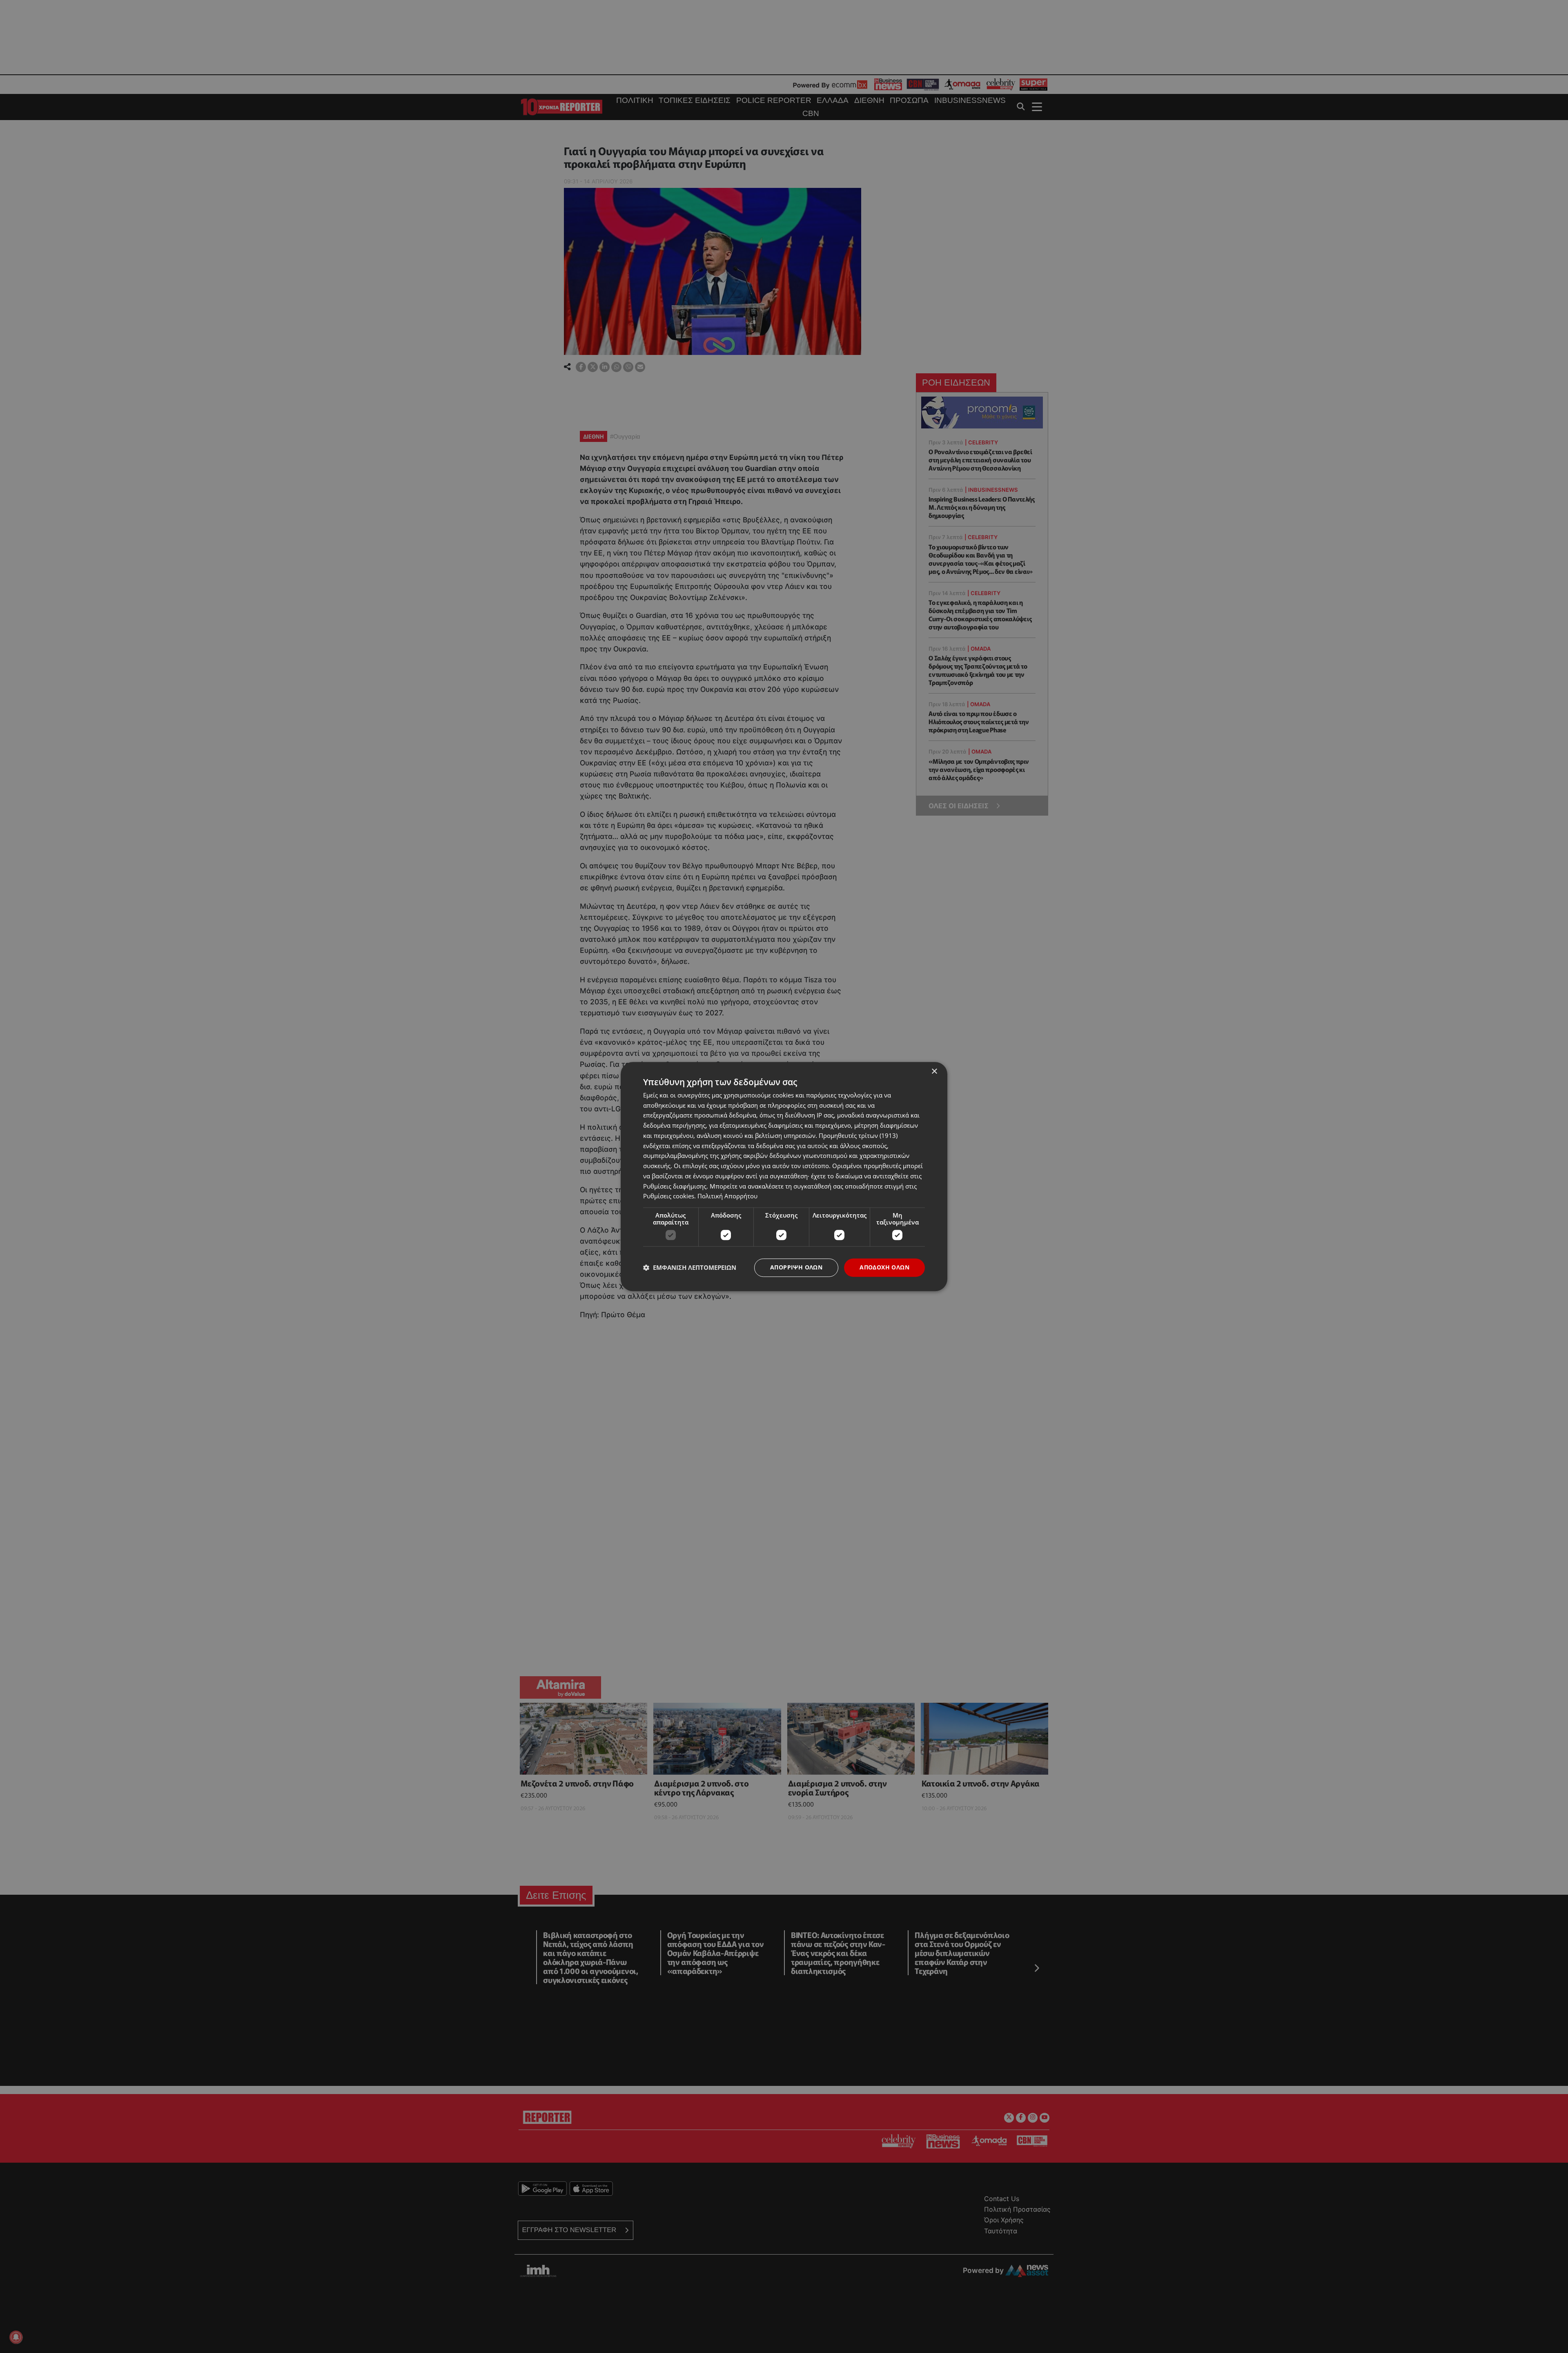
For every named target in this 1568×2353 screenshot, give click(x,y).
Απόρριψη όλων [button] (796, 1267)
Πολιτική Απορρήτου (727, 1196)
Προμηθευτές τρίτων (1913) (858, 1135)
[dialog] (784, 1176)
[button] (690, 1268)
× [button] (934, 1072)
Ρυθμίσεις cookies (669, 1196)
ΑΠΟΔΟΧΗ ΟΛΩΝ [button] (884, 1267)
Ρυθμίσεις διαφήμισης (675, 1186)
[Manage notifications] (16, 2337)
